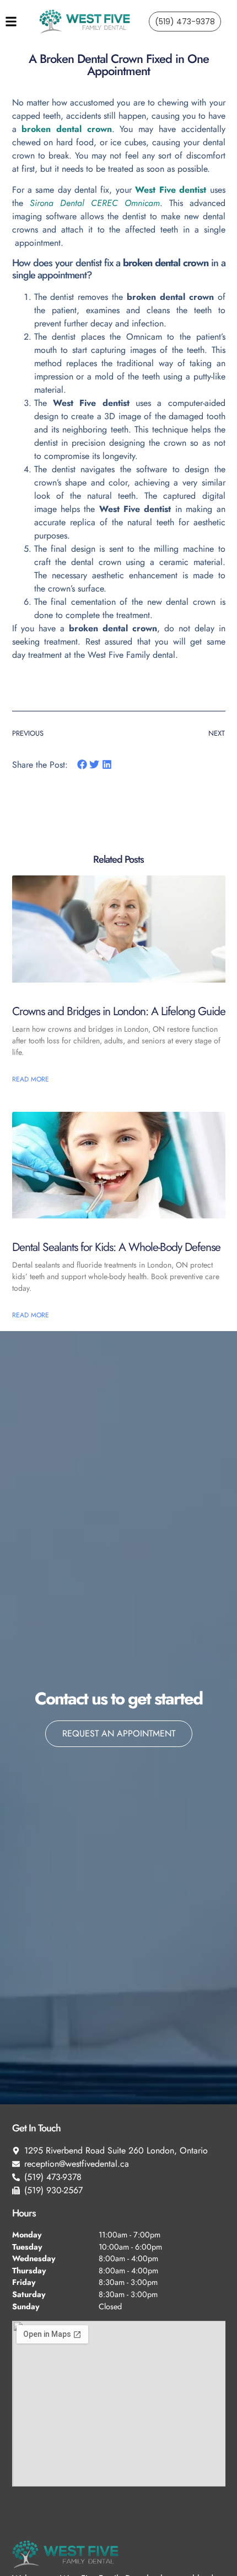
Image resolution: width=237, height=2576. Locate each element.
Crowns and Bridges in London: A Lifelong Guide (119, 1011)
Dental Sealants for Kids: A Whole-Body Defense (116, 1247)
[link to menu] (22, 22)
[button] (82, 765)
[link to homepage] (85, 22)
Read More (31, 1079)
